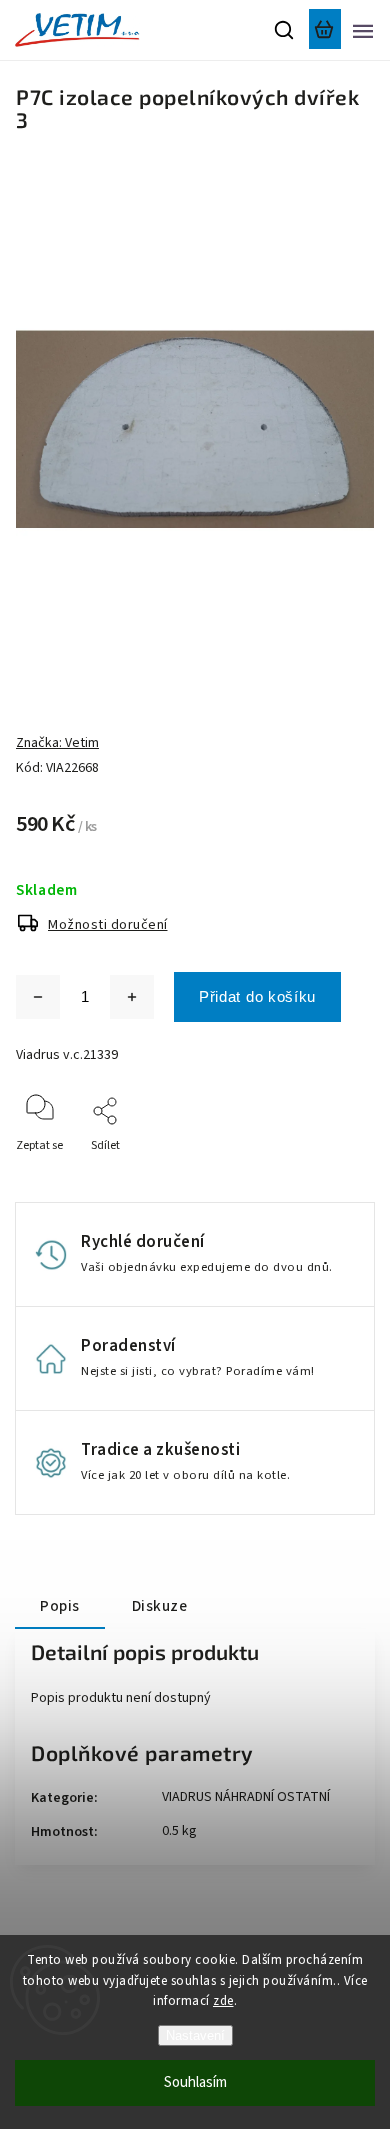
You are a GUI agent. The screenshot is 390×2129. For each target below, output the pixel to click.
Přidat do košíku (257, 996)
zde (223, 2001)
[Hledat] (285, 30)
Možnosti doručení (108, 925)
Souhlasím (195, 2082)
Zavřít (327, 1172)
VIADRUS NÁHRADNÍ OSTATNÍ (246, 1797)
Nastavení (195, 2035)
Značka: (57, 743)
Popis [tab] (60, 1606)
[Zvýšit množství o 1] (132, 997)
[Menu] (363, 30)
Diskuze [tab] (160, 1606)
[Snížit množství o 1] (38, 997)
